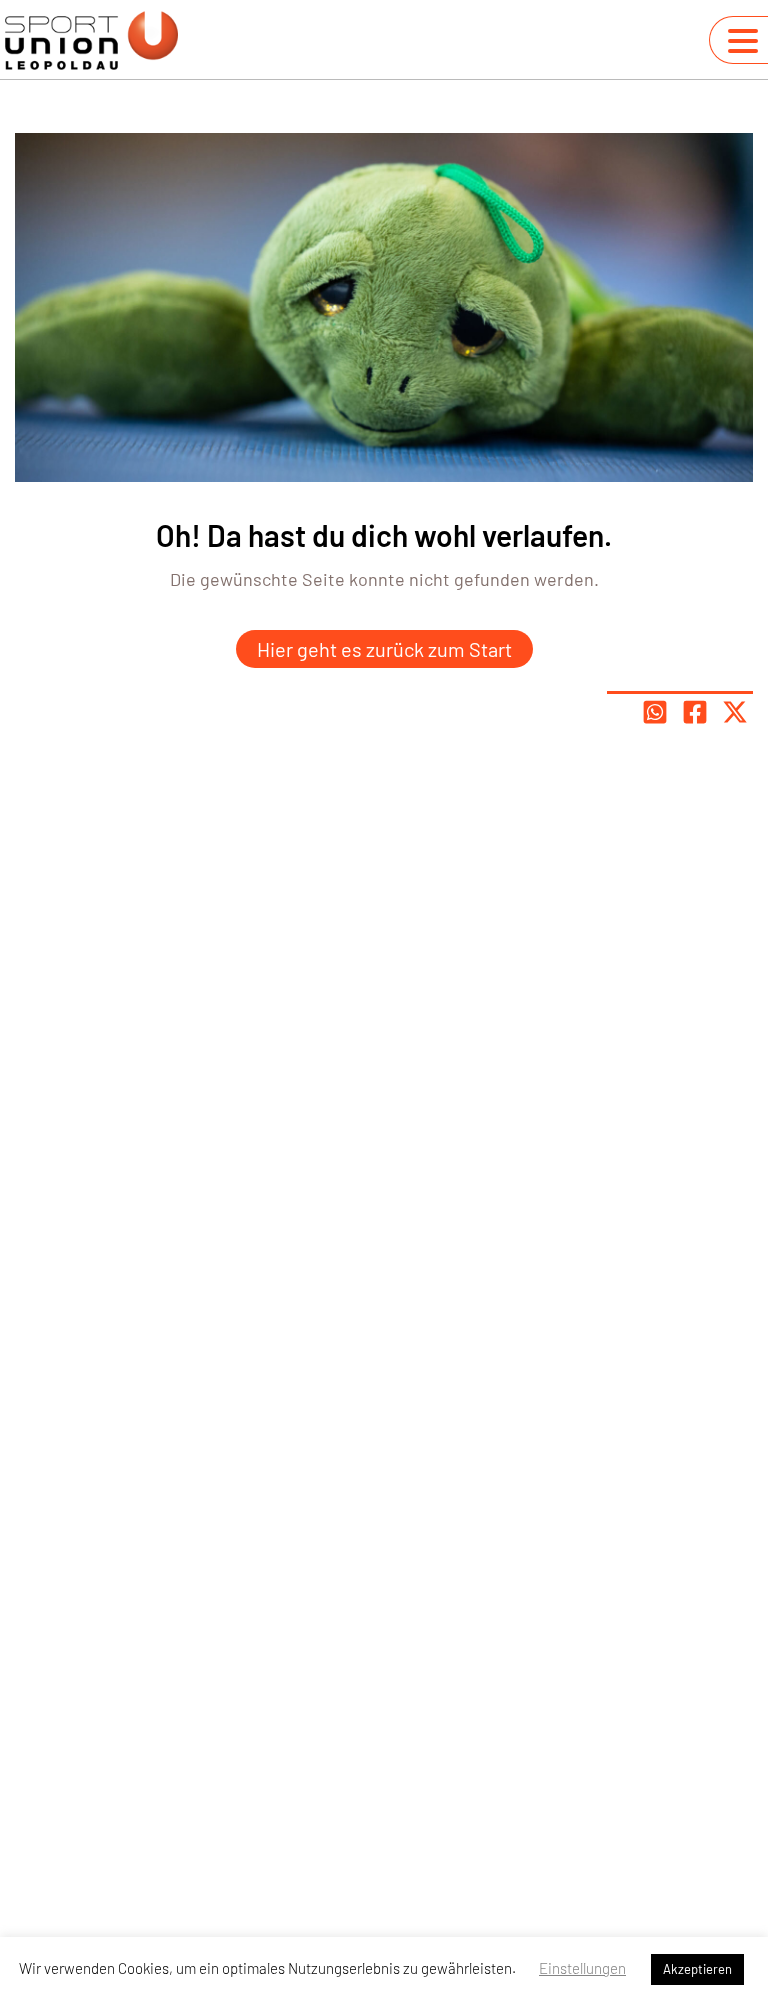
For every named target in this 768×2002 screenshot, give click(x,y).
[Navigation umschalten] (743, 41)
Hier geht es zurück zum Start (384, 649)
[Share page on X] (735, 712)
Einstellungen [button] (582, 1968)
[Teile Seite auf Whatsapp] (655, 712)
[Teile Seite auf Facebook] (695, 712)
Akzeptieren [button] (697, 1969)
